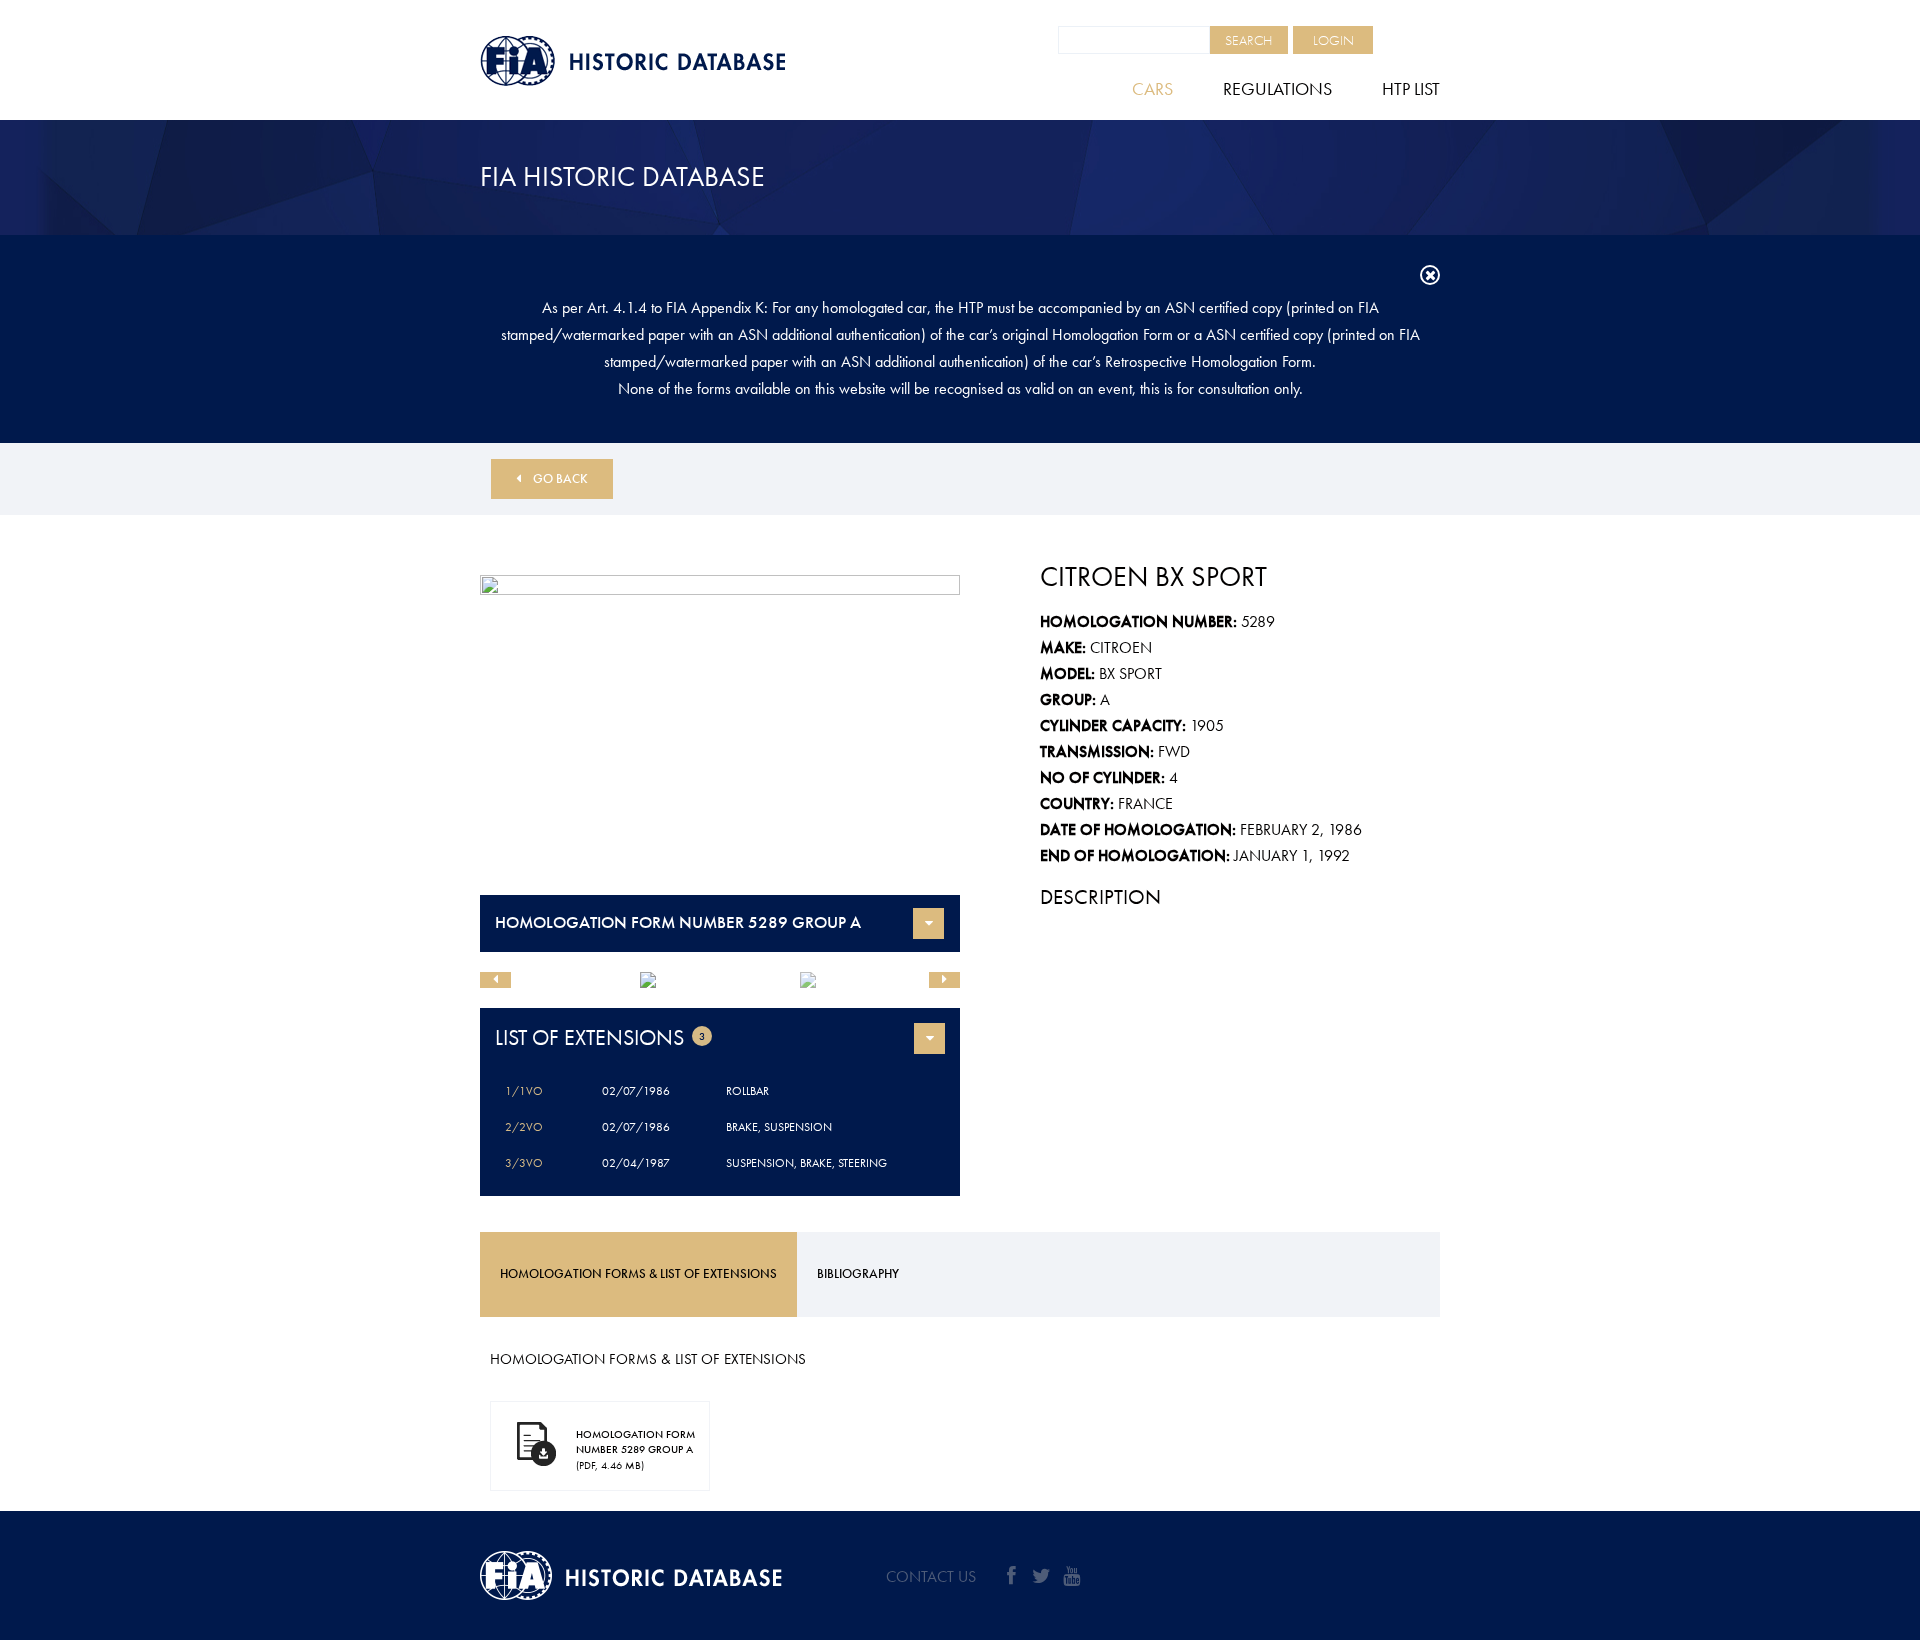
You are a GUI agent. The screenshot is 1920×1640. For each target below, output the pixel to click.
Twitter (1041, 1576)
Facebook (1011, 1576)
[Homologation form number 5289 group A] (720, 735)
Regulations (1277, 88)
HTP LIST (1411, 88)
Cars (1152, 88)
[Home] (680, 61)
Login (1333, 40)
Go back (560, 478)
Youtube (1071, 1576)
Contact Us (931, 1576)
